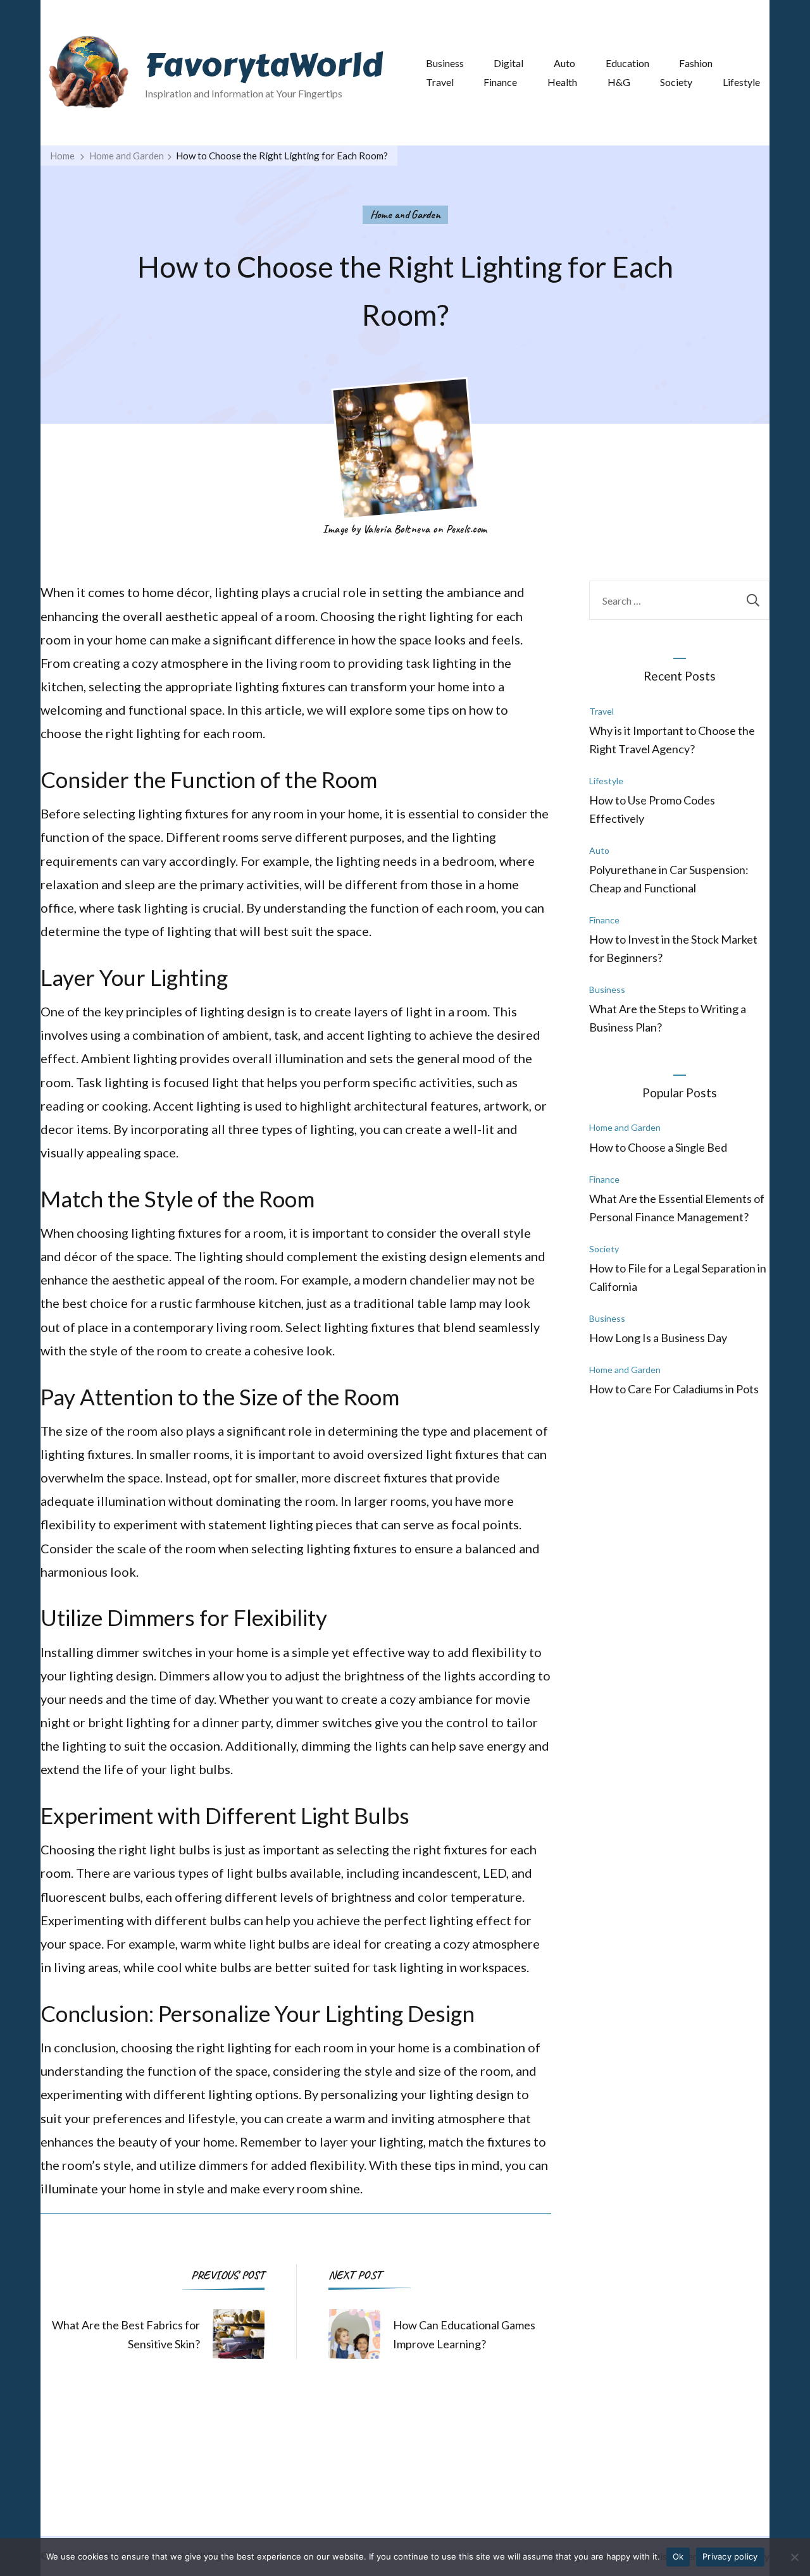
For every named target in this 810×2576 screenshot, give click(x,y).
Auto (564, 63)
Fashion (696, 63)
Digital (508, 63)
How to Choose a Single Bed (658, 1147)
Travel (440, 82)
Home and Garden (405, 214)
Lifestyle (741, 82)
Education (627, 63)
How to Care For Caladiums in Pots (674, 1389)
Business (445, 63)
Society (676, 82)
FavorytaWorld (264, 65)
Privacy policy (730, 2556)
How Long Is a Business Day (658, 1338)
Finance (500, 82)
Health (562, 82)
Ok (678, 2556)
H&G (619, 82)
